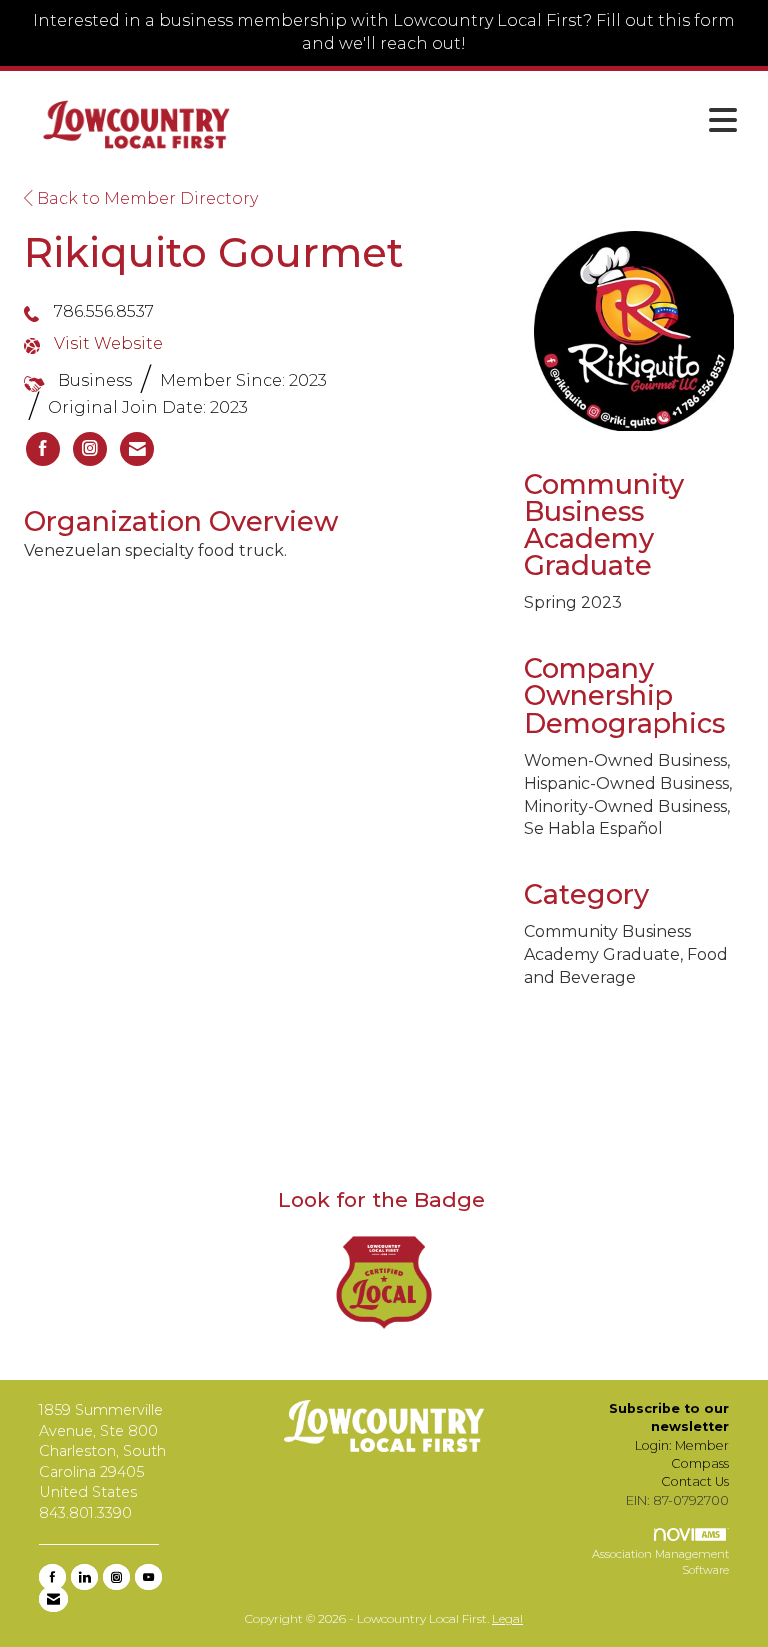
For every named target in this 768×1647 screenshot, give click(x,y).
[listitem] (43, 449)
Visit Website (108, 343)
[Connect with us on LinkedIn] (84, 1577)
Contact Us (695, 1481)
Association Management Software (660, 1562)
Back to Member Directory (145, 198)
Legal (507, 1618)
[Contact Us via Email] (53, 1599)
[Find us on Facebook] (52, 1577)
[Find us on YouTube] (148, 1577)
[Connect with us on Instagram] (116, 1577)
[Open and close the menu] (503, 121)
